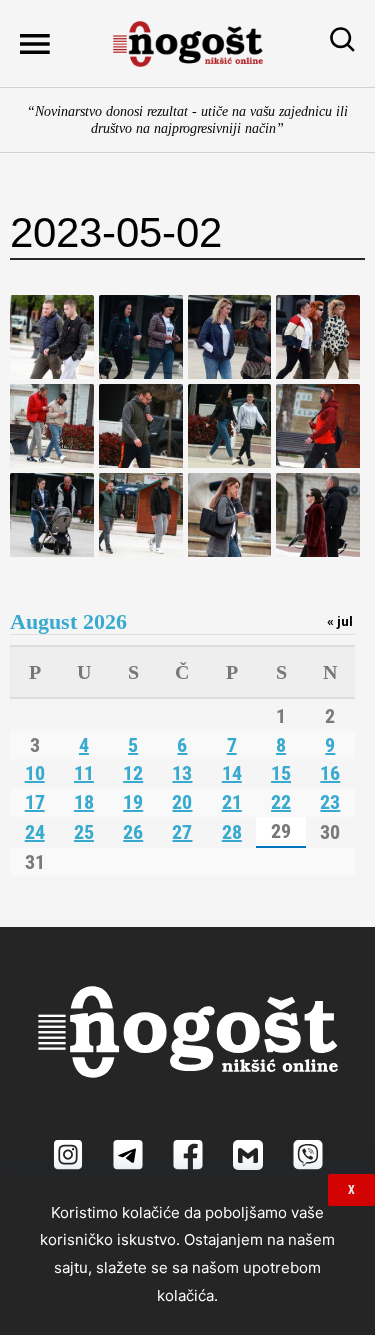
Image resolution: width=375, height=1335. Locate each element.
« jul (340, 621)
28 (232, 832)
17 (35, 802)
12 (133, 773)
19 (133, 802)
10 (35, 773)
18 (84, 802)
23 (330, 802)
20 (182, 802)
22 (281, 802)
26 (133, 832)
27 (182, 832)
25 (84, 832)
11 (84, 773)
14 (232, 773)
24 (35, 832)
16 (330, 773)
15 (281, 773)
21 (232, 802)
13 (182, 773)
